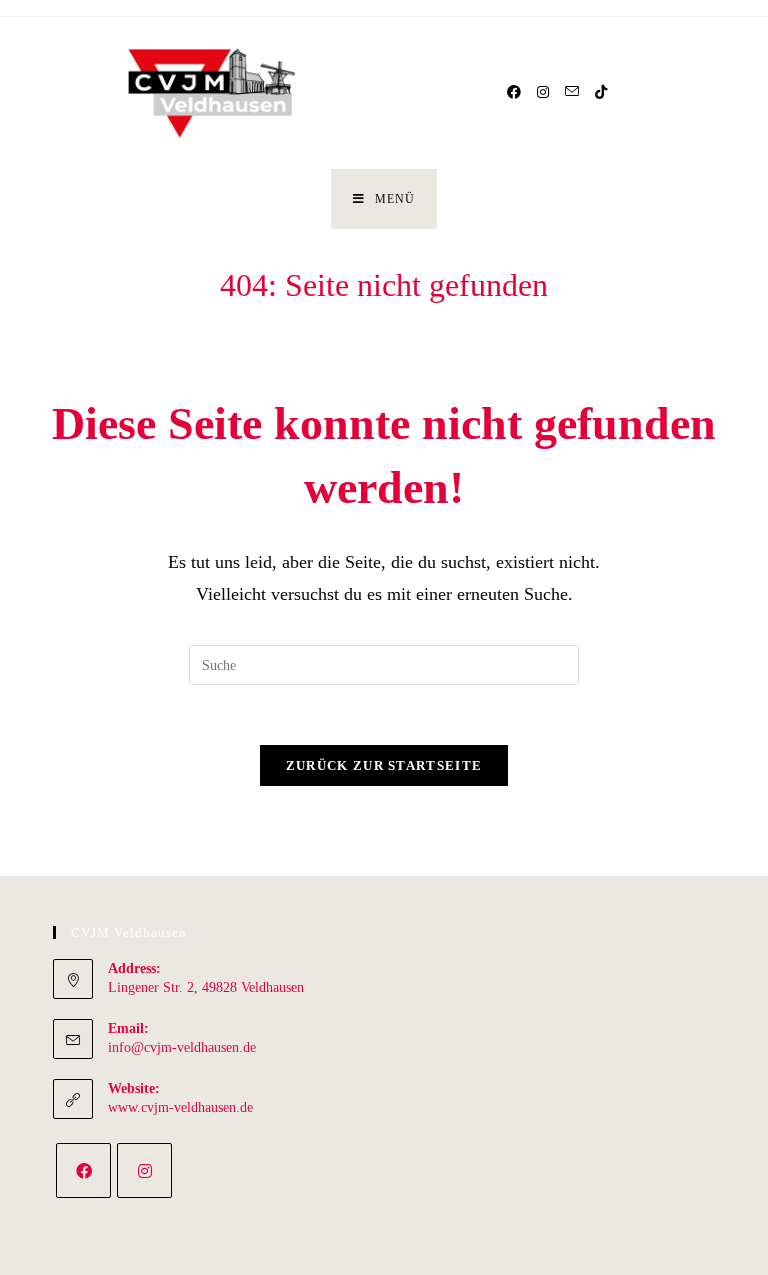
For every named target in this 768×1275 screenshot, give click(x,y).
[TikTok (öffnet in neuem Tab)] (601, 92)
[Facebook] (83, 1170)
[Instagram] (144, 1170)
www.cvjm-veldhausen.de (180, 1107)
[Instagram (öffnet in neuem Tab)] (543, 92)
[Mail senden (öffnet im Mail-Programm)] (572, 92)
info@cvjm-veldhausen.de (182, 1047)
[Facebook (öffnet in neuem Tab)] (514, 92)
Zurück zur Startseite (384, 765)
